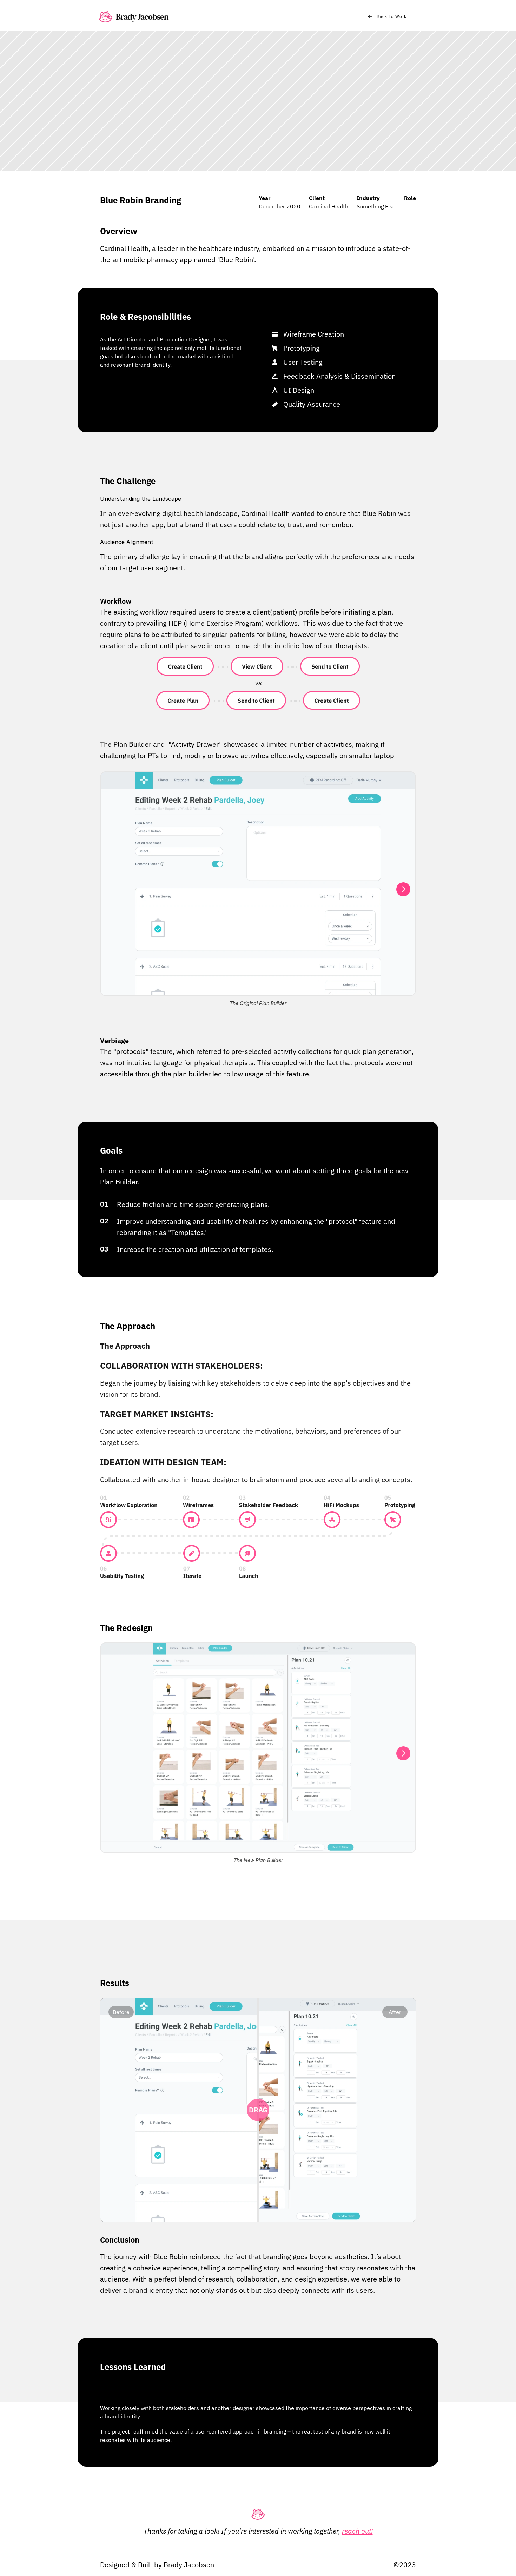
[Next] (403, 889)
